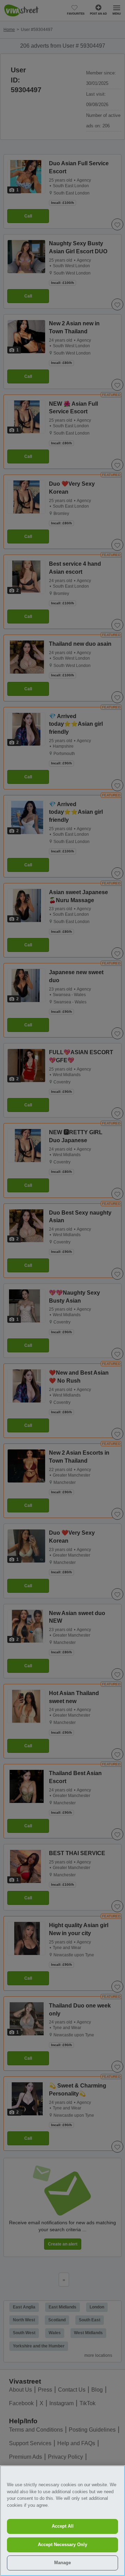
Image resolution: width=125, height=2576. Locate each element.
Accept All (63, 2526)
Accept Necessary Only (62, 2545)
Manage (62, 2563)
